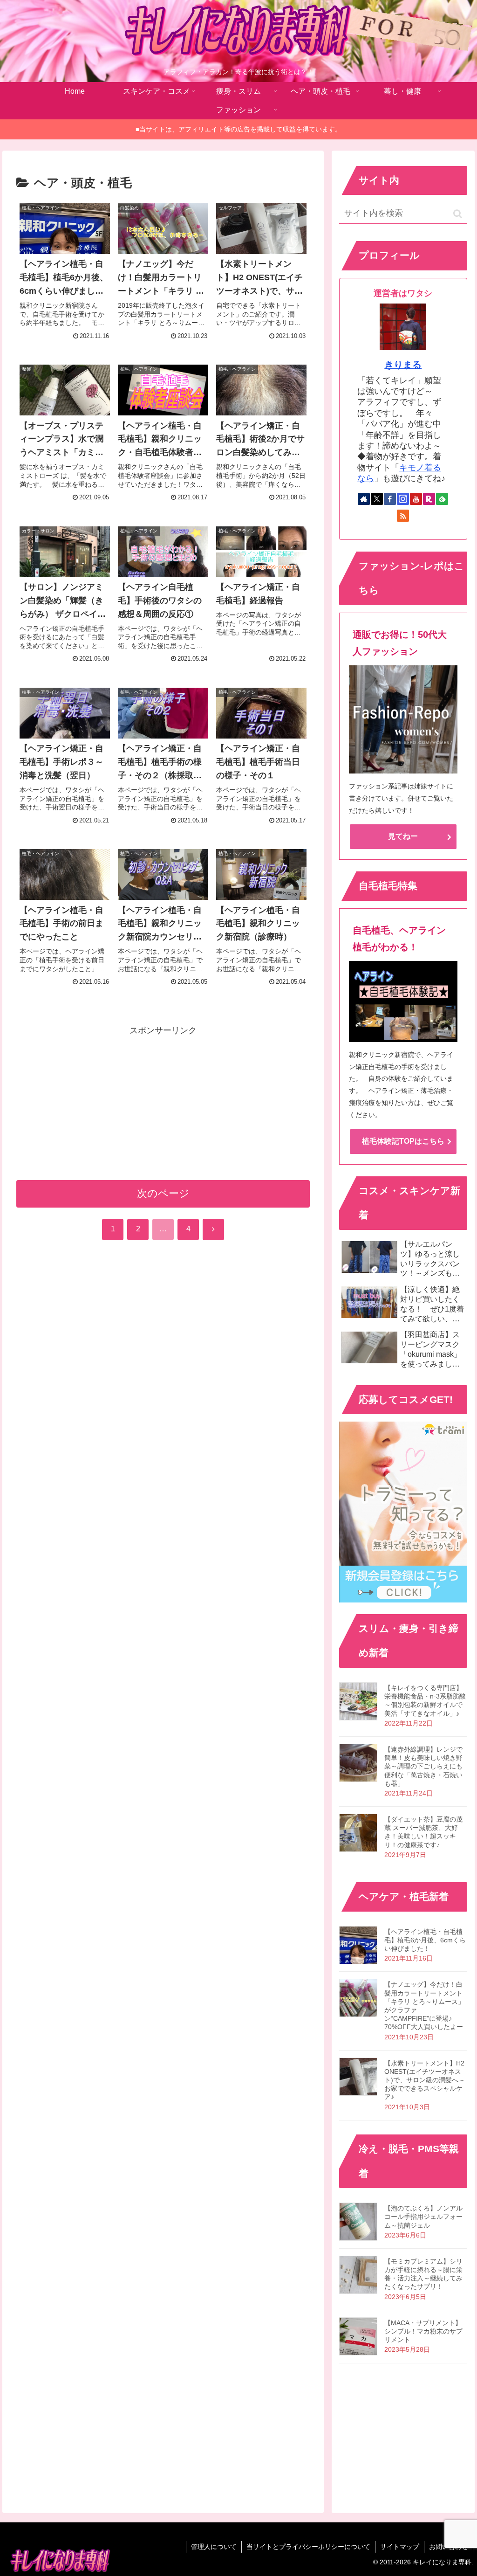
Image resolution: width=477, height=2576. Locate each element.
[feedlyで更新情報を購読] (442, 499)
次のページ (163, 1193)
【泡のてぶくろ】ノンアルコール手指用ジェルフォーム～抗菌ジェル (423, 2217)
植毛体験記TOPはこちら (403, 1141)
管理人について (214, 2547)
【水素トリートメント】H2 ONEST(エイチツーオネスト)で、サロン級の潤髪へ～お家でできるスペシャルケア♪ (425, 2080)
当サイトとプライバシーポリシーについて (308, 2547)
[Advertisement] (163, 1103)
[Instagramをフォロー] (403, 499)
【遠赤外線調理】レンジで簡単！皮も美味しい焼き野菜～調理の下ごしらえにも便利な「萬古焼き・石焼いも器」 (423, 1766)
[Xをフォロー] (377, 499)
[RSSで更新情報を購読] (403, 516)
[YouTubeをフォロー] (416, 499)
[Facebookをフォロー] (390, 499)
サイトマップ (400, 2547)
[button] (458, 214)
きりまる (403, 365)
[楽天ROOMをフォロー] (429, 499)
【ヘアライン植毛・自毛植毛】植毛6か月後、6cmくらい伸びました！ (425, 1940)
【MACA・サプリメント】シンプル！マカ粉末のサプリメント (423, 2331)
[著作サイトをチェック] (364, 499)
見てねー (403, 836)
